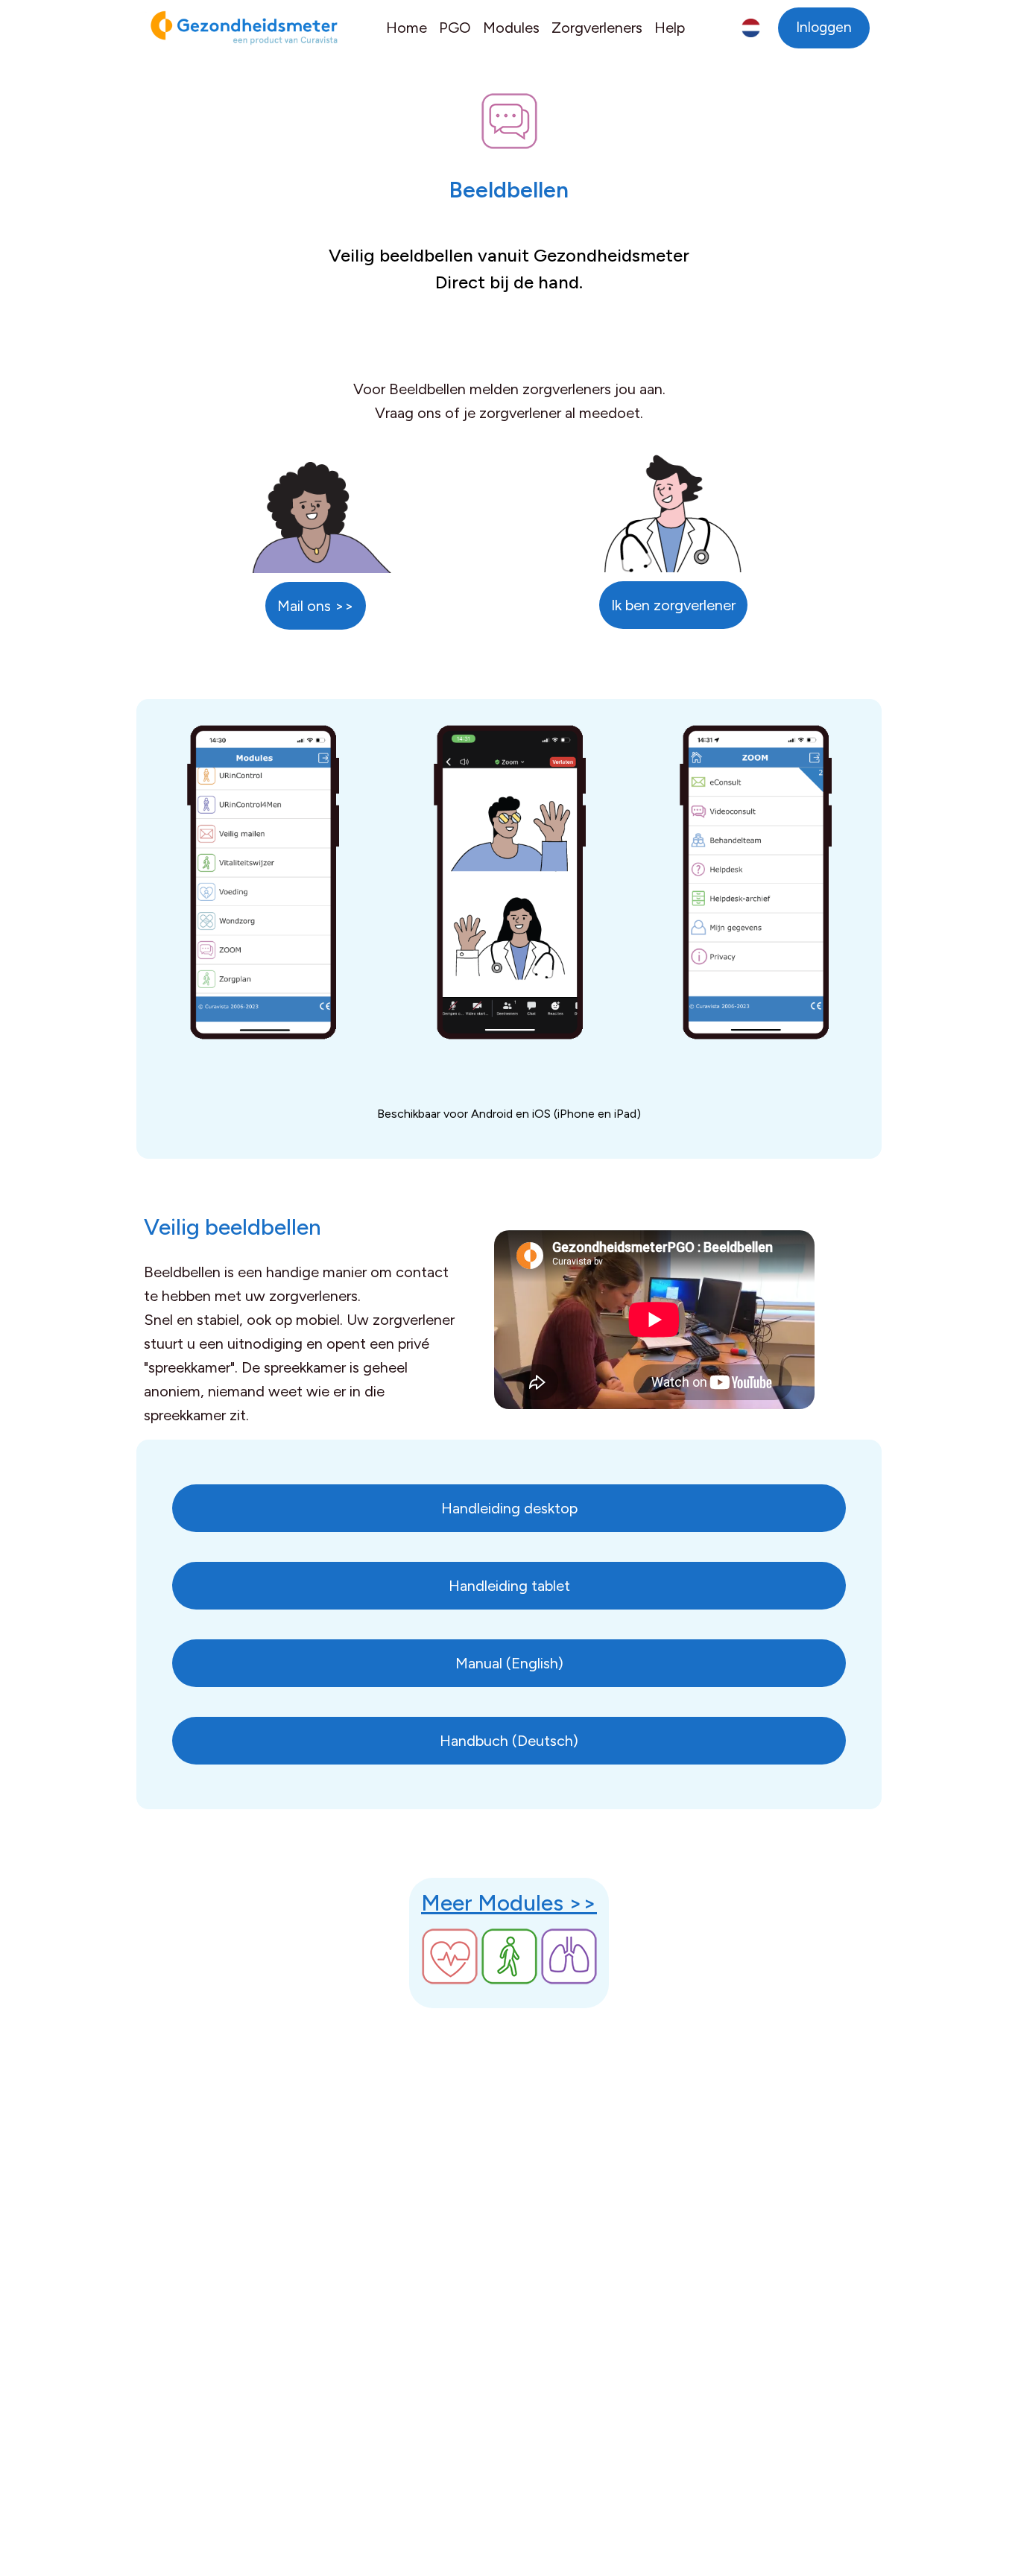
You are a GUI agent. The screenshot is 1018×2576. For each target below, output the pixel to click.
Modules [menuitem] (511, 28)
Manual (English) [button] (509, 1663)
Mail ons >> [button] (316, 606)
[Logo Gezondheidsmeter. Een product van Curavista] (237, 28)
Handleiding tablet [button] (509, 1586)
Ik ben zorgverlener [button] (673, 605)
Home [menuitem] (407, 28)
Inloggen (824, 27)
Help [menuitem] (670, 28)
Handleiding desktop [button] (509, 1508)
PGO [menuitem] (455, 28)
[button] (751, 28)
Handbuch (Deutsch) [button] (509, 1741)
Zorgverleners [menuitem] (597, 28)
